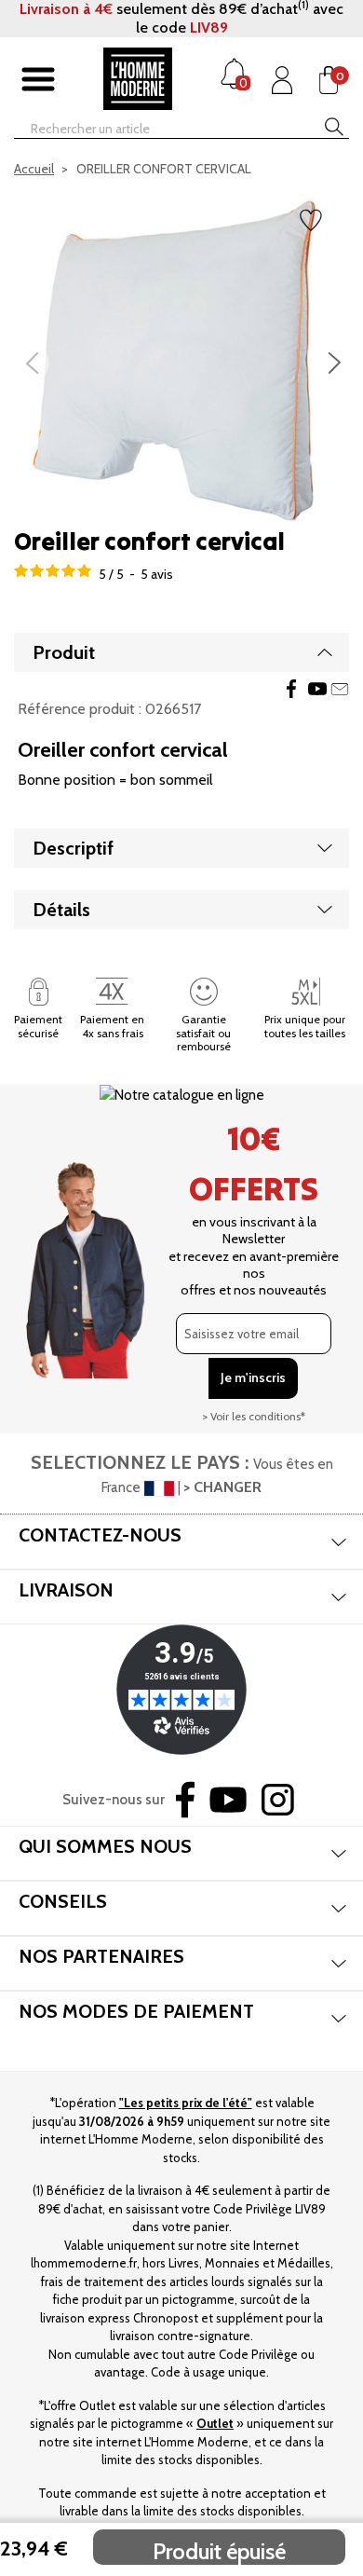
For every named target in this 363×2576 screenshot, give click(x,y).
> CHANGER (222, 1487)
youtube (317, 689)
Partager (291, 689)
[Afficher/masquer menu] (38, 80)
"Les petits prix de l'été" (186, 2103)
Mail (340, 689)
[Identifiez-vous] (282, 80)
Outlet (215, 2423)
